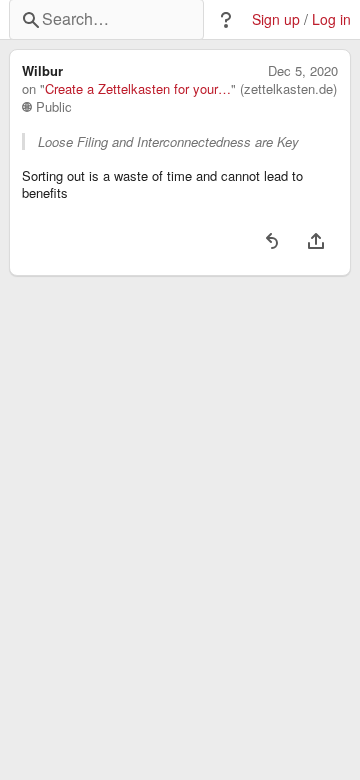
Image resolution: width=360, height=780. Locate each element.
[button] (226, 20)
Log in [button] (331, 19)
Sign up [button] (276, 19)
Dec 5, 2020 (303, 71)
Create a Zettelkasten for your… (138, 89)
